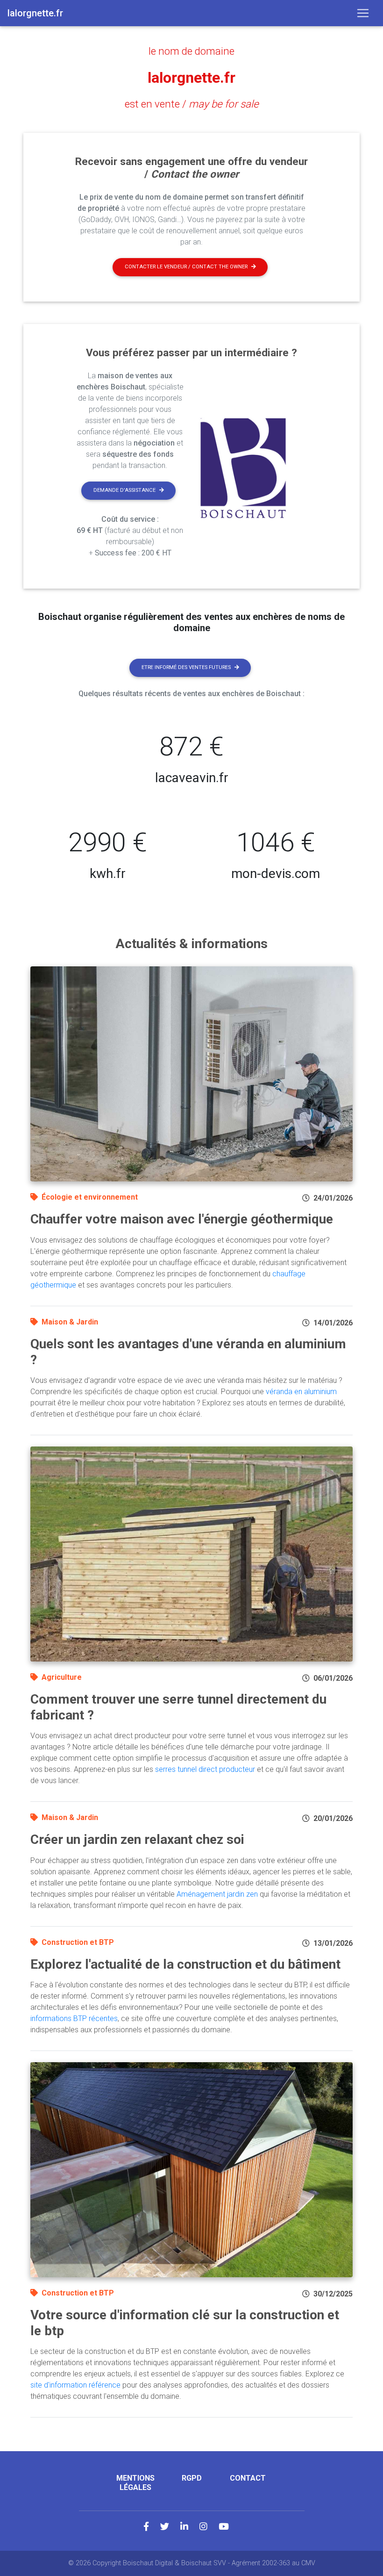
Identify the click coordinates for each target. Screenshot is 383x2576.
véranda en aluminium (301, 1392)
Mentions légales (135, 2482)
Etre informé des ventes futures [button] (186, 667)
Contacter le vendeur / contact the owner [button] (186, 267)
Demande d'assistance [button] (124, 490)
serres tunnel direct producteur (205, 1769)
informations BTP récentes (74, 2018)
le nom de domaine (191, 51)
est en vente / (192, 104)
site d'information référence (75, 2385)
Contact (248, 2478)
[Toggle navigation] (363, 13)
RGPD (192, 2478)
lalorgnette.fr (191, 78)
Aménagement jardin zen (217, 1894)
